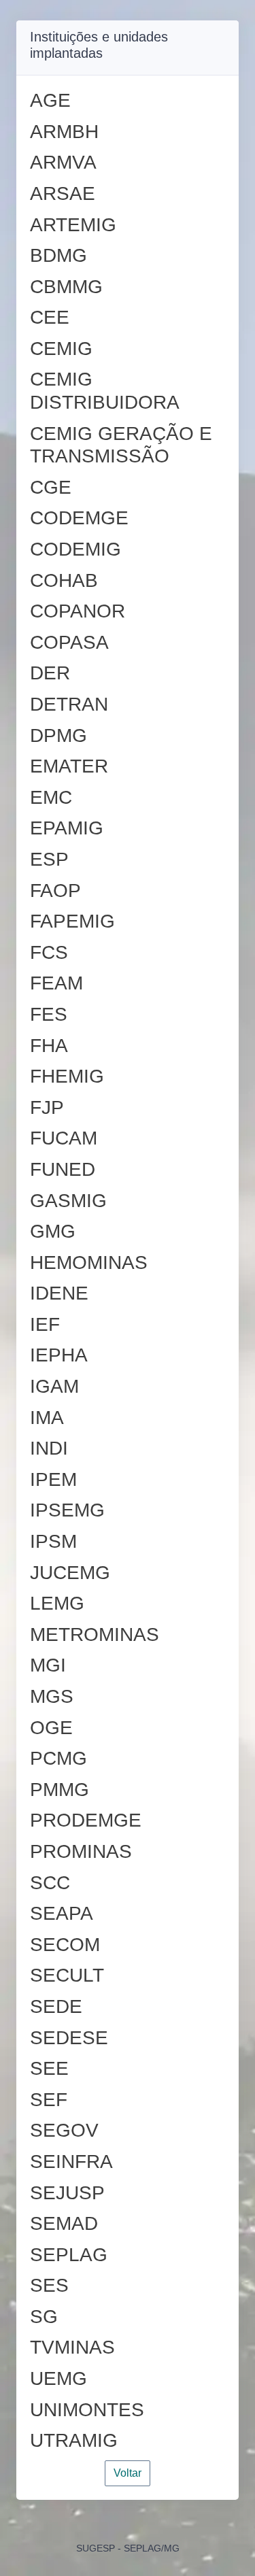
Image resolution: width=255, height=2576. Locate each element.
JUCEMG (70, 1573)
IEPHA (59, 1355)
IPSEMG (67, 1510)
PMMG (60, 1790)
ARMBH (64, 132)
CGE (51, 487)
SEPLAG (69, 2255)
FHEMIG (67, 1076)
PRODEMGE (86, 1820)
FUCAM (64, 1138)
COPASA (69, 642)
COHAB (64, 580)
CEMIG (61, 349)
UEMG (58, 2378)
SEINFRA (71, 2162)
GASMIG (68, 1201)
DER (50, 673)
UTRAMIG (74, 2440)
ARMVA (63, 162)
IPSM (53, 1541)
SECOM (65, 1945)
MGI (48, 1665)
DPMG (58, 735)
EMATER (69, 766)
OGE (51, 1728)
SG (44, 2317)
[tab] (128, 101)
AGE (50, 100)
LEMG (57, 1603)
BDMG (58, 255)
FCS (49, 952)
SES (49, 2285)
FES (49, 1014)
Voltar (128, 2473)
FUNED (63, 1169)
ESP (49, 859)
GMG (53, 1231)
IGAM (54, 1386)
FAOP (55, 891)
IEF (45, 1324)
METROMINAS (95, 1634)
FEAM (56, 983)
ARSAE (63, 193)
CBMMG (66, 287)
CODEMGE (79, 518)
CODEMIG (75, 549)
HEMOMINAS (89, 1262)
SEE (49, 2068)
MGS (52, 1696)
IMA (47, 1418)
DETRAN (69, 704)
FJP (47, 1107)
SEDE (56, 2006)
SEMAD (64, 2223)
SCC (50, 1883)
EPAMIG (67, 828)
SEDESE (69, 2038)
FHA (49, 1046)
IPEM (53, 1479)
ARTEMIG (73, 225)
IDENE (59, 1293)
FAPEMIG (72, 921)
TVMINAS (72, 2347)
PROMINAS (81, 1851)
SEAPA (62, 1913)
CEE (50, 317)
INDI (49, 1448)
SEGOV (64, 2130)
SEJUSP (67, 2193)
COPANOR (78, 611)
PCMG (58, 1758)
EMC (51, 797)
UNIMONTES (87, 2410)
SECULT (67, 1975)
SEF (49, 2100)
